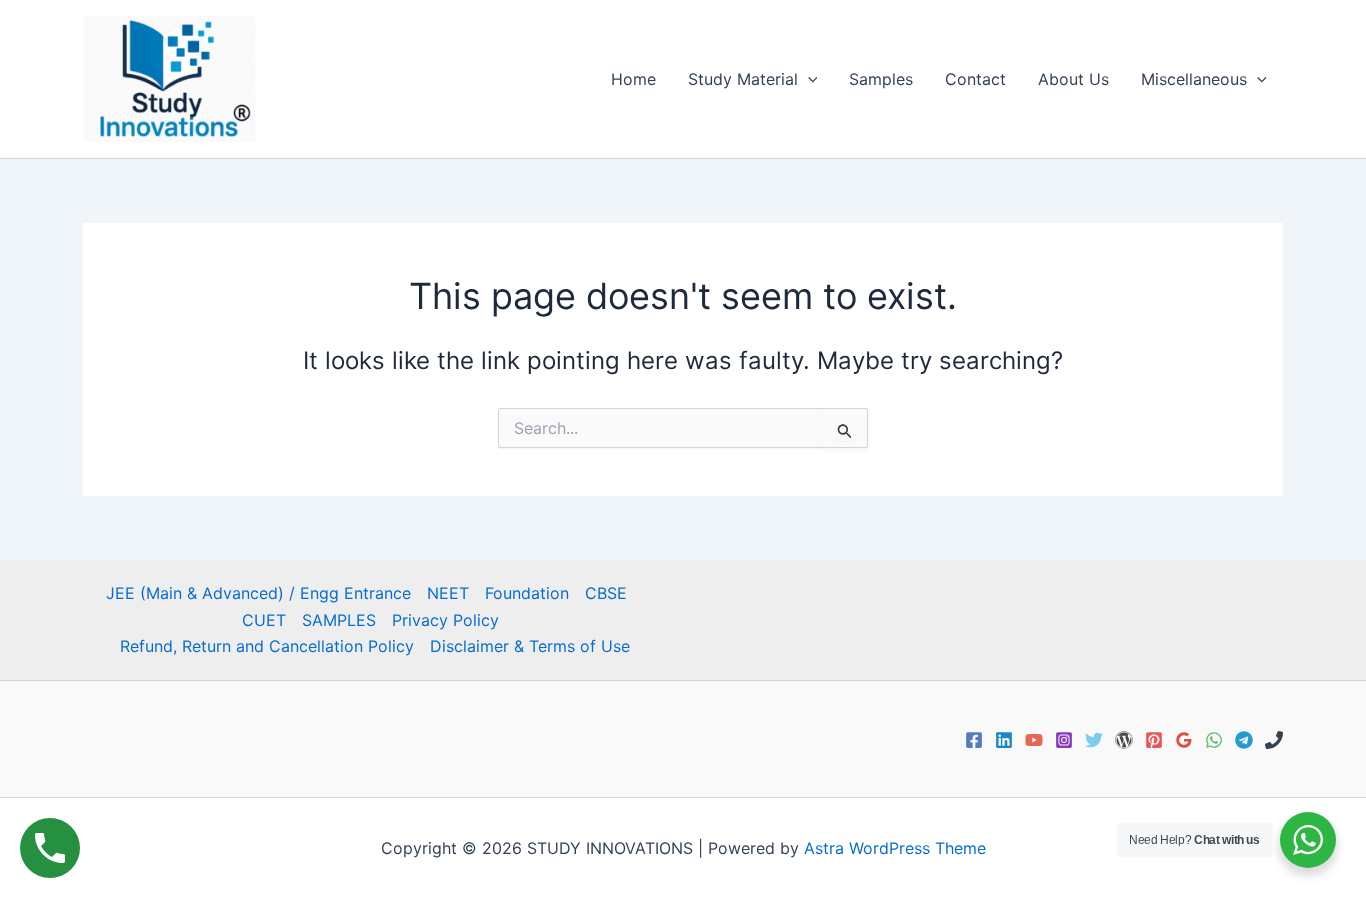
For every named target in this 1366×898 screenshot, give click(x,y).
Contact (975, 79)
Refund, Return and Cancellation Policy (267, 646)
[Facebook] (974, 740)
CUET (264, 620)
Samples (881, 79)
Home (633, 79)
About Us (1073, 79)
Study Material (743, 79)
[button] (808, 79)
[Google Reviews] (1184, 740)
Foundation (527, 593)
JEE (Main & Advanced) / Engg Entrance (258, 593)
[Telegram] (1244, 740)
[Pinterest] (1154, 740)
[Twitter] (1094, 740)
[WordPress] (1124, 740)
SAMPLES (339, 620)
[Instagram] (1064, 740)
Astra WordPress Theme (895, 848)
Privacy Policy (445, 620)
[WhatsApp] (1214, 740)
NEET (448, 593)
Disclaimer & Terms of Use (530, 646)
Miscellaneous (1194, 79)
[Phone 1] (1274, 740)
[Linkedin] (1004, 740)
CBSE (606, 593)
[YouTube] (1034, 740)
